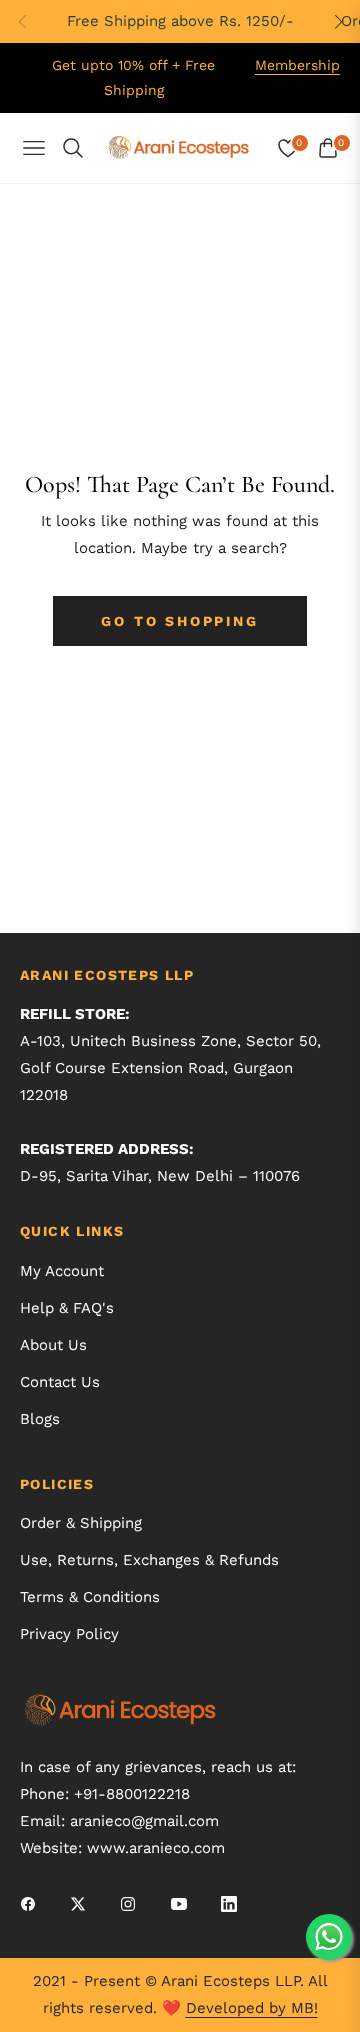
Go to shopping (179, 621)
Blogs (40, 1419)
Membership (297, 65)
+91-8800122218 (132, 1794)
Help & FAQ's (67, 1308)
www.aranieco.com (156, 1848)
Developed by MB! (252, 2008)
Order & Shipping (81, 1523)
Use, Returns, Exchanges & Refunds (149, 1560)
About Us (53, 1345)
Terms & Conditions (90, 1597)
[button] (338, 22)
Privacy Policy (69, 1634)
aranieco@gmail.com (144, 1821)
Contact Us (60, 1382)
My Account (62, 1271)
